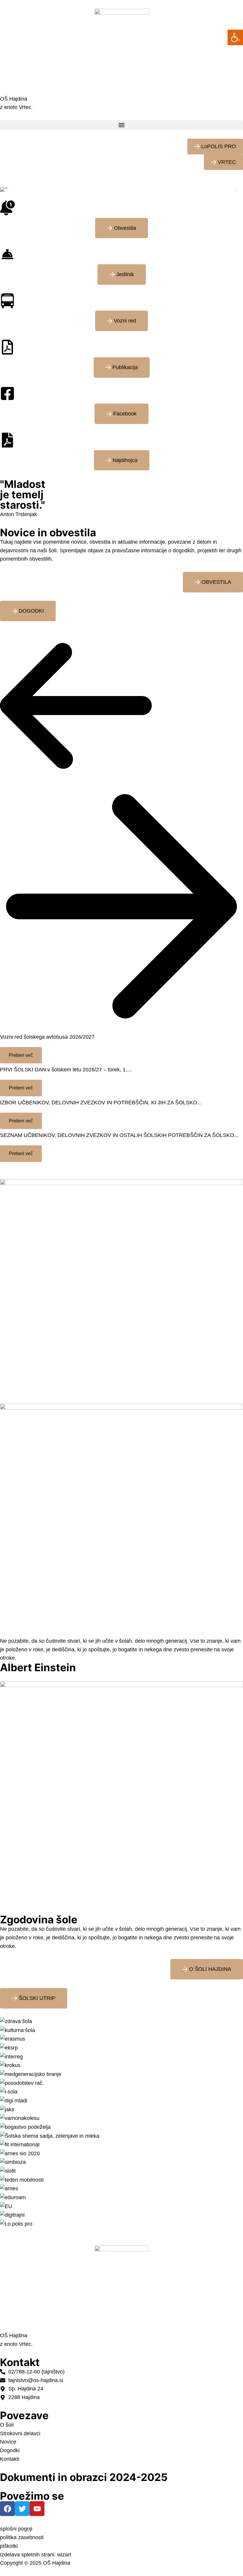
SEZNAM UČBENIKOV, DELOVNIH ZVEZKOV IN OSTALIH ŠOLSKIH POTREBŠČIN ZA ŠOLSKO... (119, 1135)
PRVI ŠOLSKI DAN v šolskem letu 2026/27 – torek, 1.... (66, 1070)
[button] (121, 125)
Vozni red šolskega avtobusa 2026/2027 (47, 1037)
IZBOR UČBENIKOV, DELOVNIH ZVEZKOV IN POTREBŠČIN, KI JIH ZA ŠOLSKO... (101, 1103)
